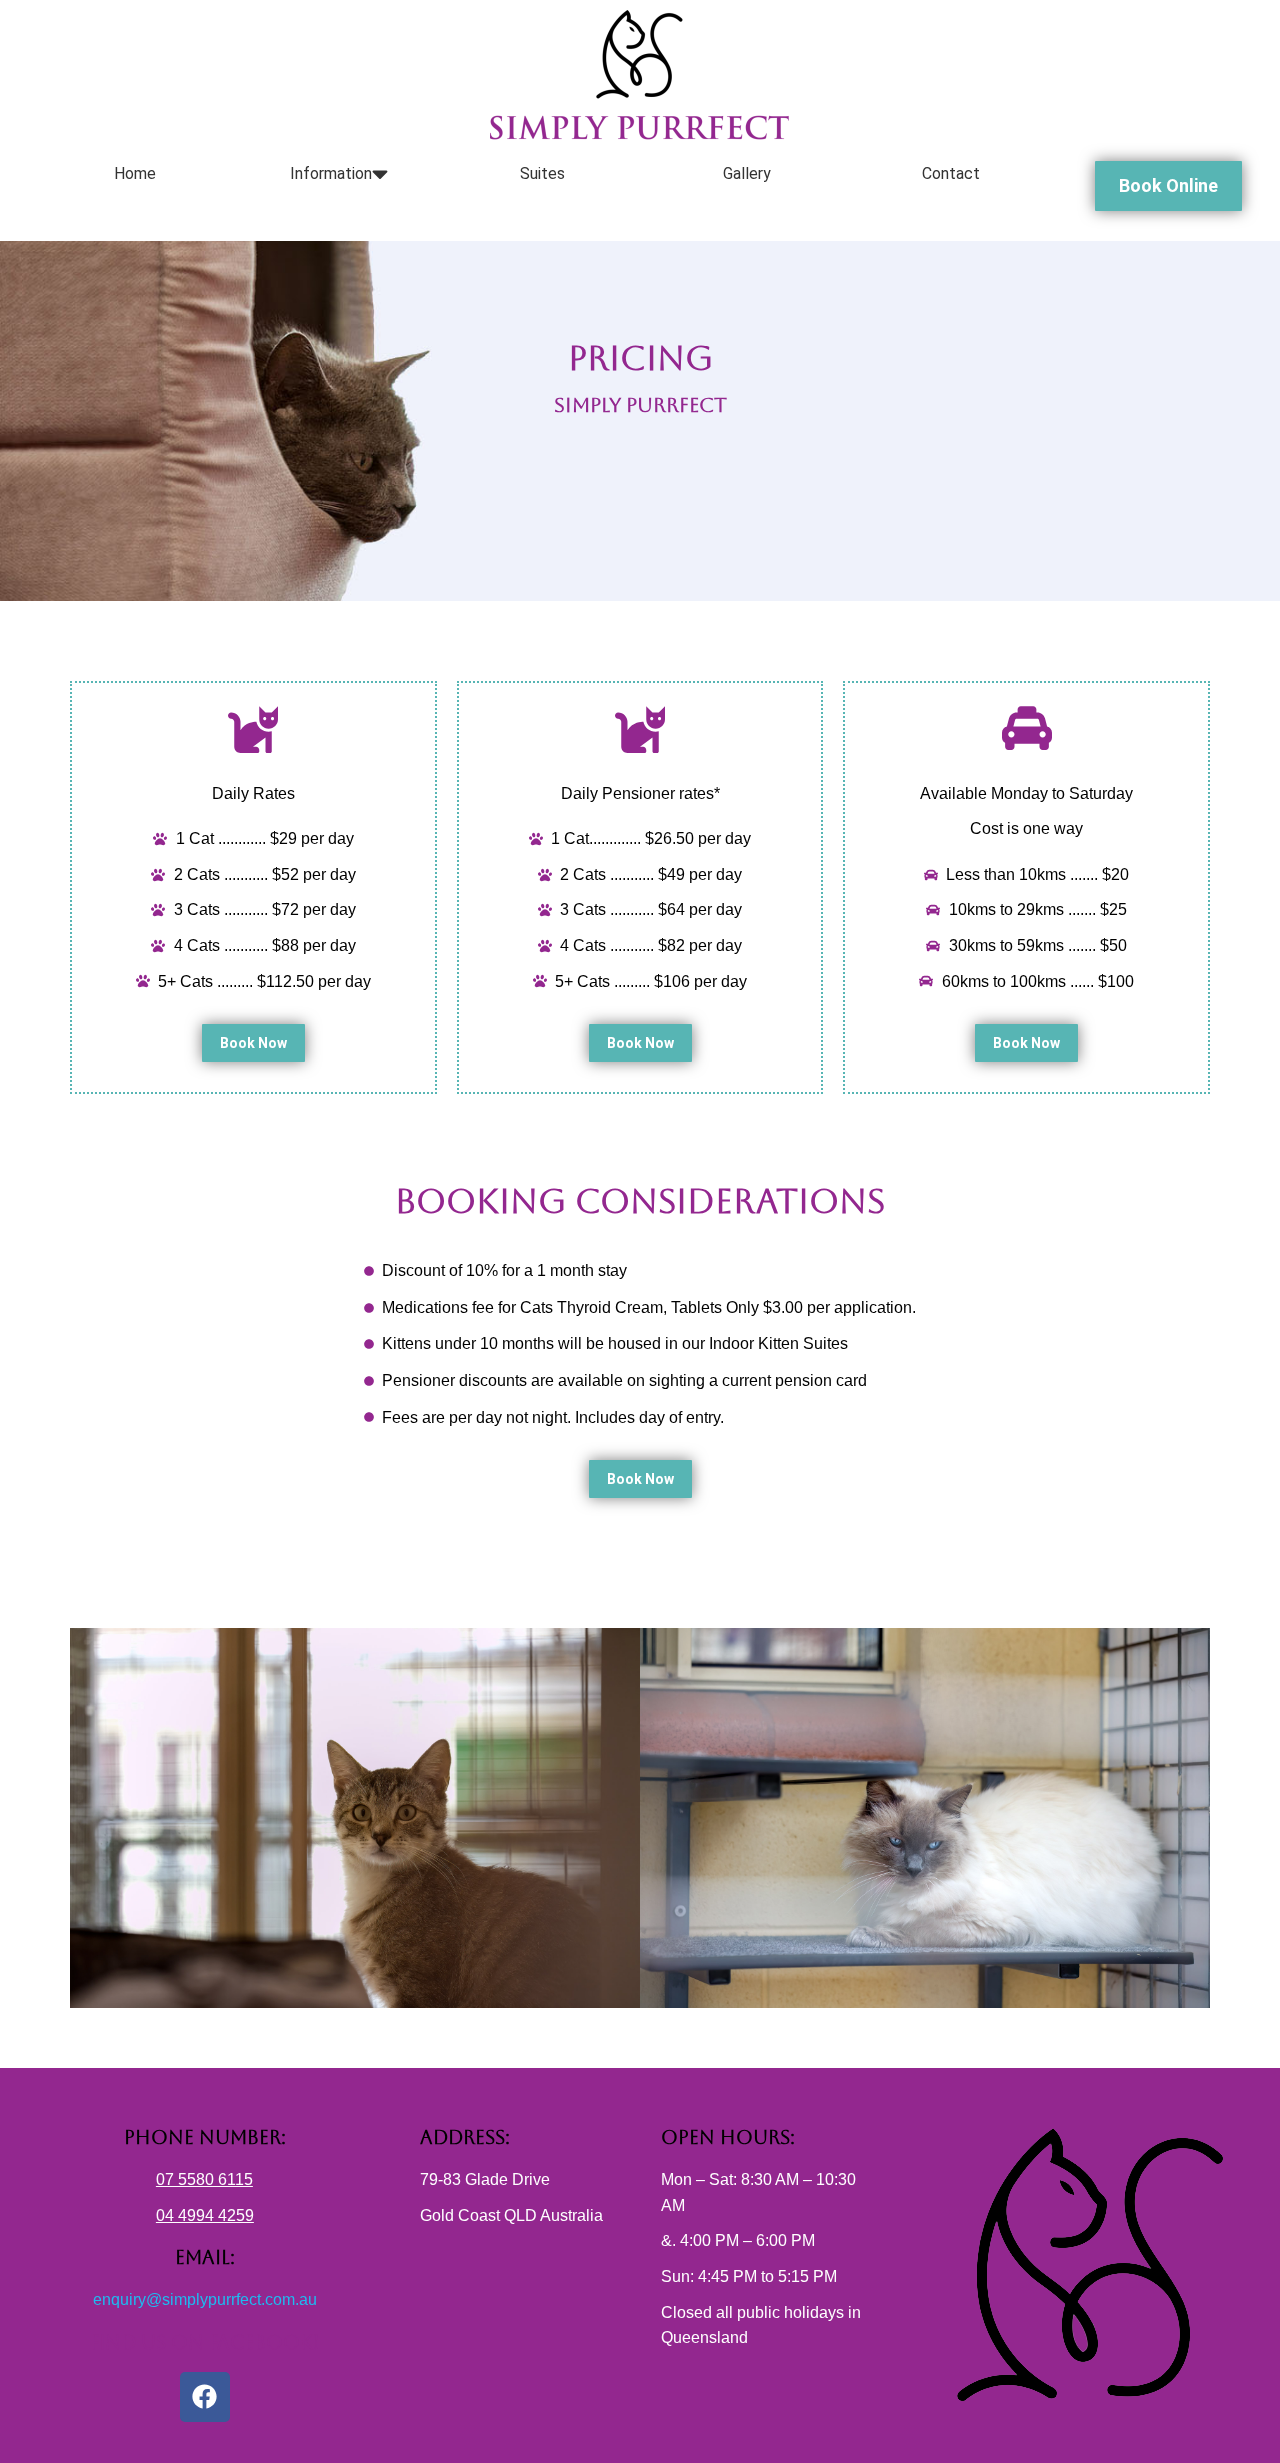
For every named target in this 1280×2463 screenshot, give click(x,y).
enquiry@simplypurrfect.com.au (205, 2299)
